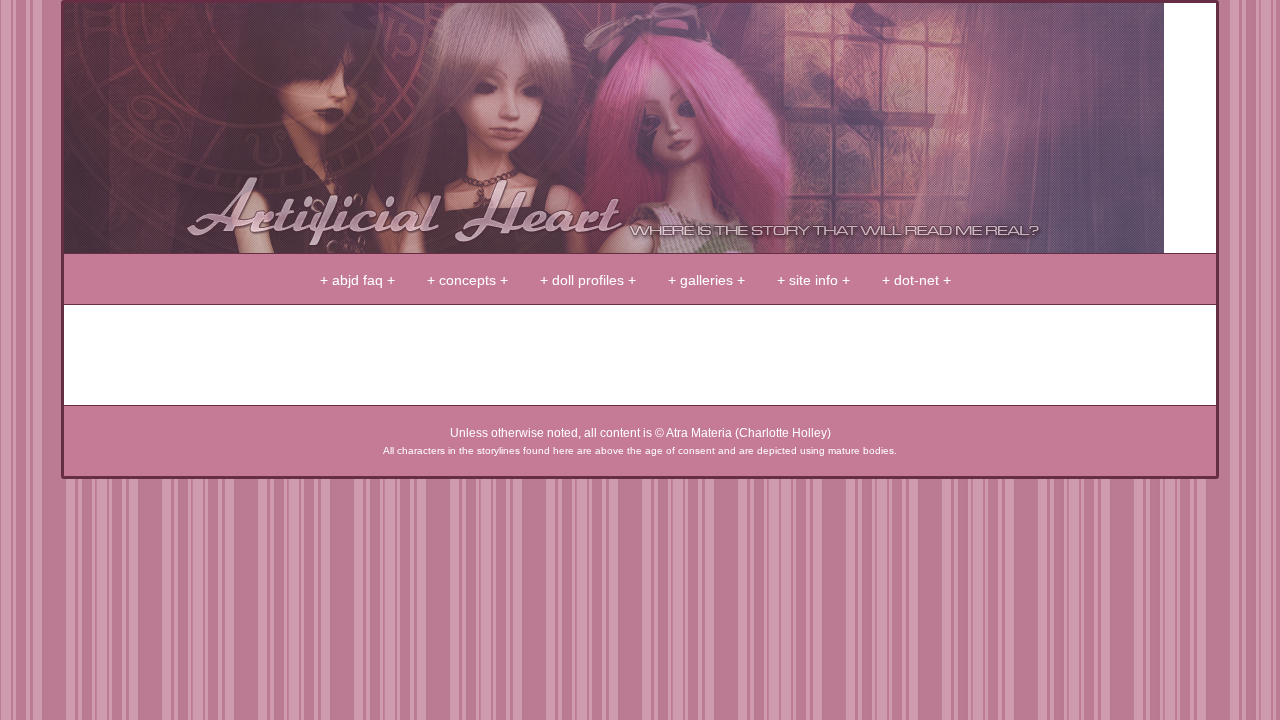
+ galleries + (706, 280)
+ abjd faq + (357, 280)
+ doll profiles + (588, 280)
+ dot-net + (916, 280)
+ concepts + (467, 280)
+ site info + (813, 280)
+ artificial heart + (614, 128)
